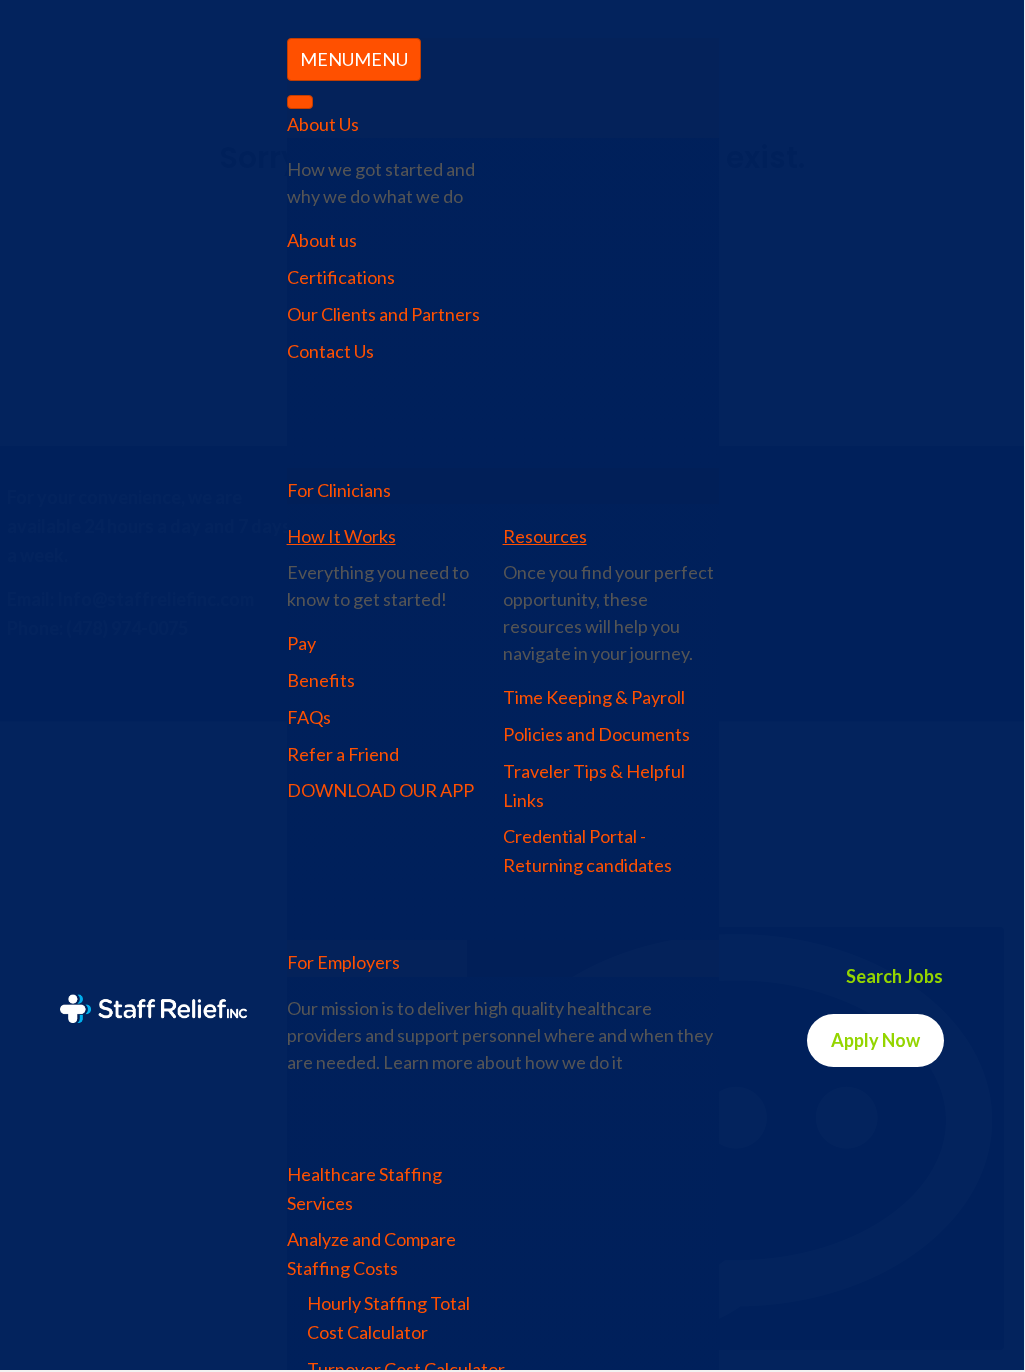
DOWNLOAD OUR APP (380, 790)
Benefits (321, 680)
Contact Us (330, 351)
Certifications (341, 277)
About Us (323, 124)
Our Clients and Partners (383, 314)
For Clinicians (339, 490)
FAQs (309, 717)
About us (322, 240)
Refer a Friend (343, 754)
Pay (301, 643)
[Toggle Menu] (300, 102)
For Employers (343, 962)
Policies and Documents (596, 734)
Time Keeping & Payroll (594, 697)
